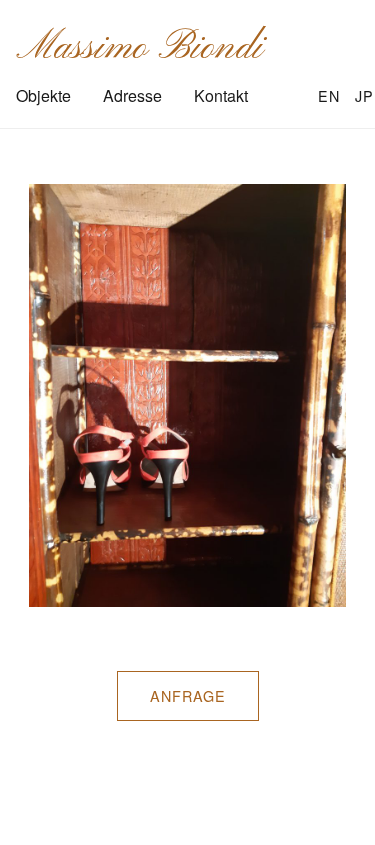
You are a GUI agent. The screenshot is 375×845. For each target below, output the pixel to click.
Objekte (43, 95)
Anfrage (188, 695)
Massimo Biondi (139, 48)
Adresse (132, 95)
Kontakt (221, 95)
